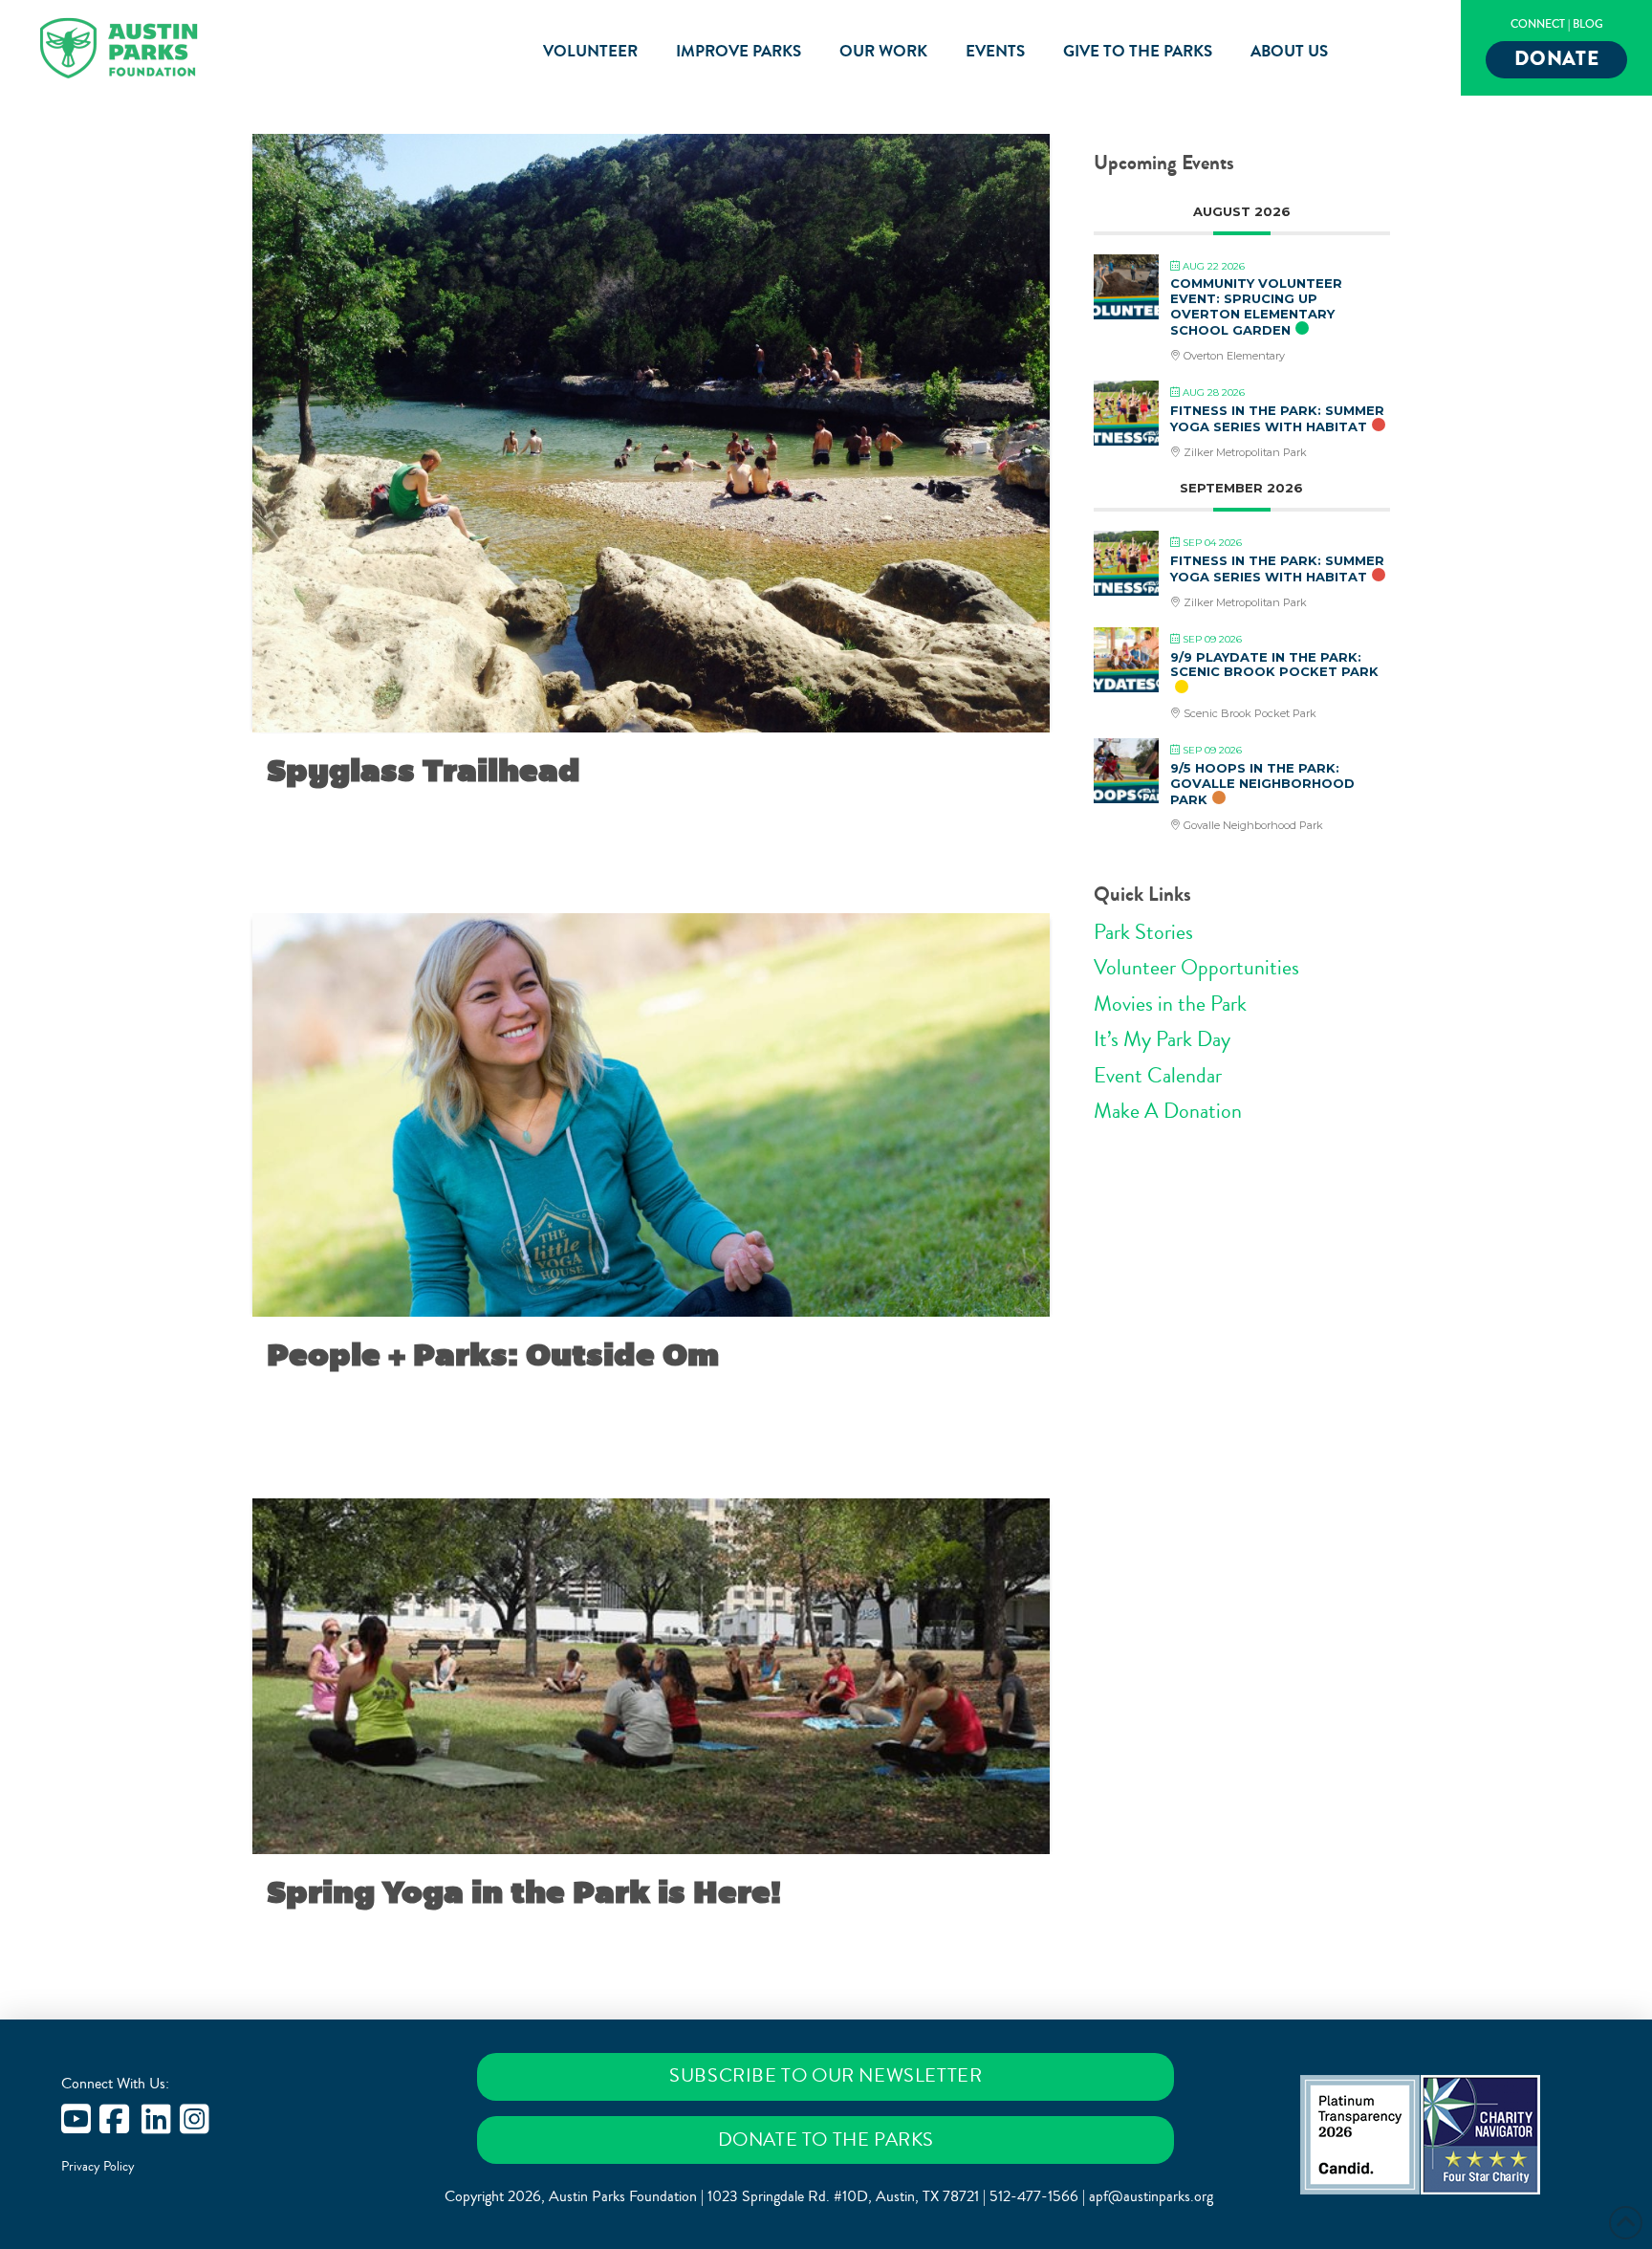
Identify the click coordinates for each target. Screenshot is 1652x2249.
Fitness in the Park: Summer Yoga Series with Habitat (1277, 419)
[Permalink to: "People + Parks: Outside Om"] (651, 1115)
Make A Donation (1168, 1111)
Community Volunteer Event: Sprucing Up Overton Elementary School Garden (1256, 306)
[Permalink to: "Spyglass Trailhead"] (651, 433)
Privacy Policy (98, 2167)
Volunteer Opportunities (1196, 968)
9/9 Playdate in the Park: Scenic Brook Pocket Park (1274, 665)
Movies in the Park (1170, 1004)
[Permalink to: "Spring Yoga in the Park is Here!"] (651, 1676)
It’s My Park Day (1162, 1039)
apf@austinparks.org (1151, 2196)
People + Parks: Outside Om (493, 1355)
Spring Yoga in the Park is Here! (524, 1892)
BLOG (1588, 24)
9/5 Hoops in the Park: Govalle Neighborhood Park (1262, 784)
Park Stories (1143, 932)
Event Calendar (1158, 1076)
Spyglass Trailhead (424, 771)
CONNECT (1538, 24)
